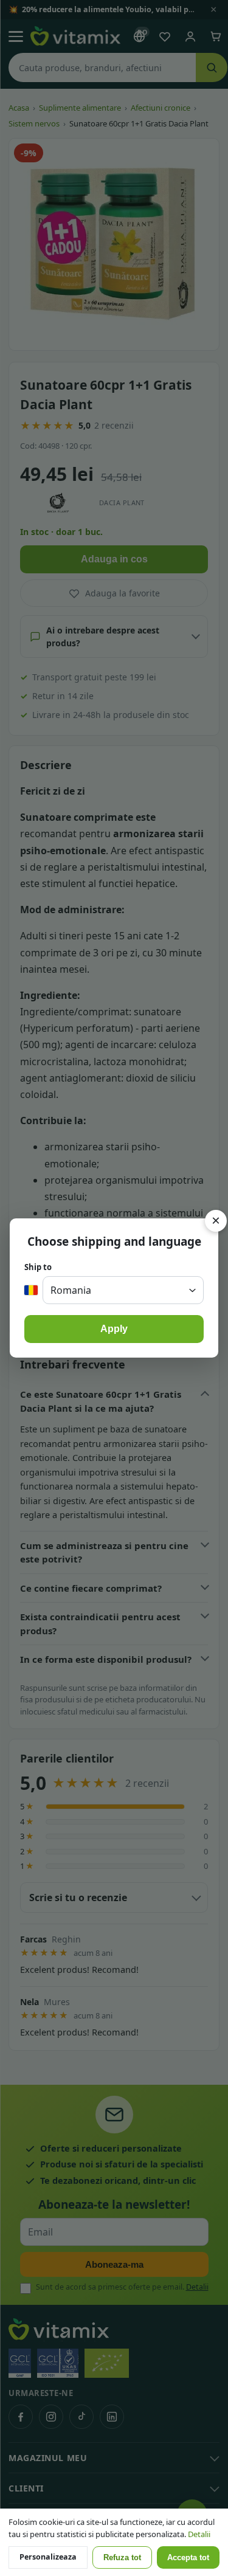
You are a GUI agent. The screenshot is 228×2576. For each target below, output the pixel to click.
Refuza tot (122, 2558)
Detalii (199, 2534)
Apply (114, 1329)
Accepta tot (188, 2558)
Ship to (38, 1267)
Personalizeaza (48, 2557)
